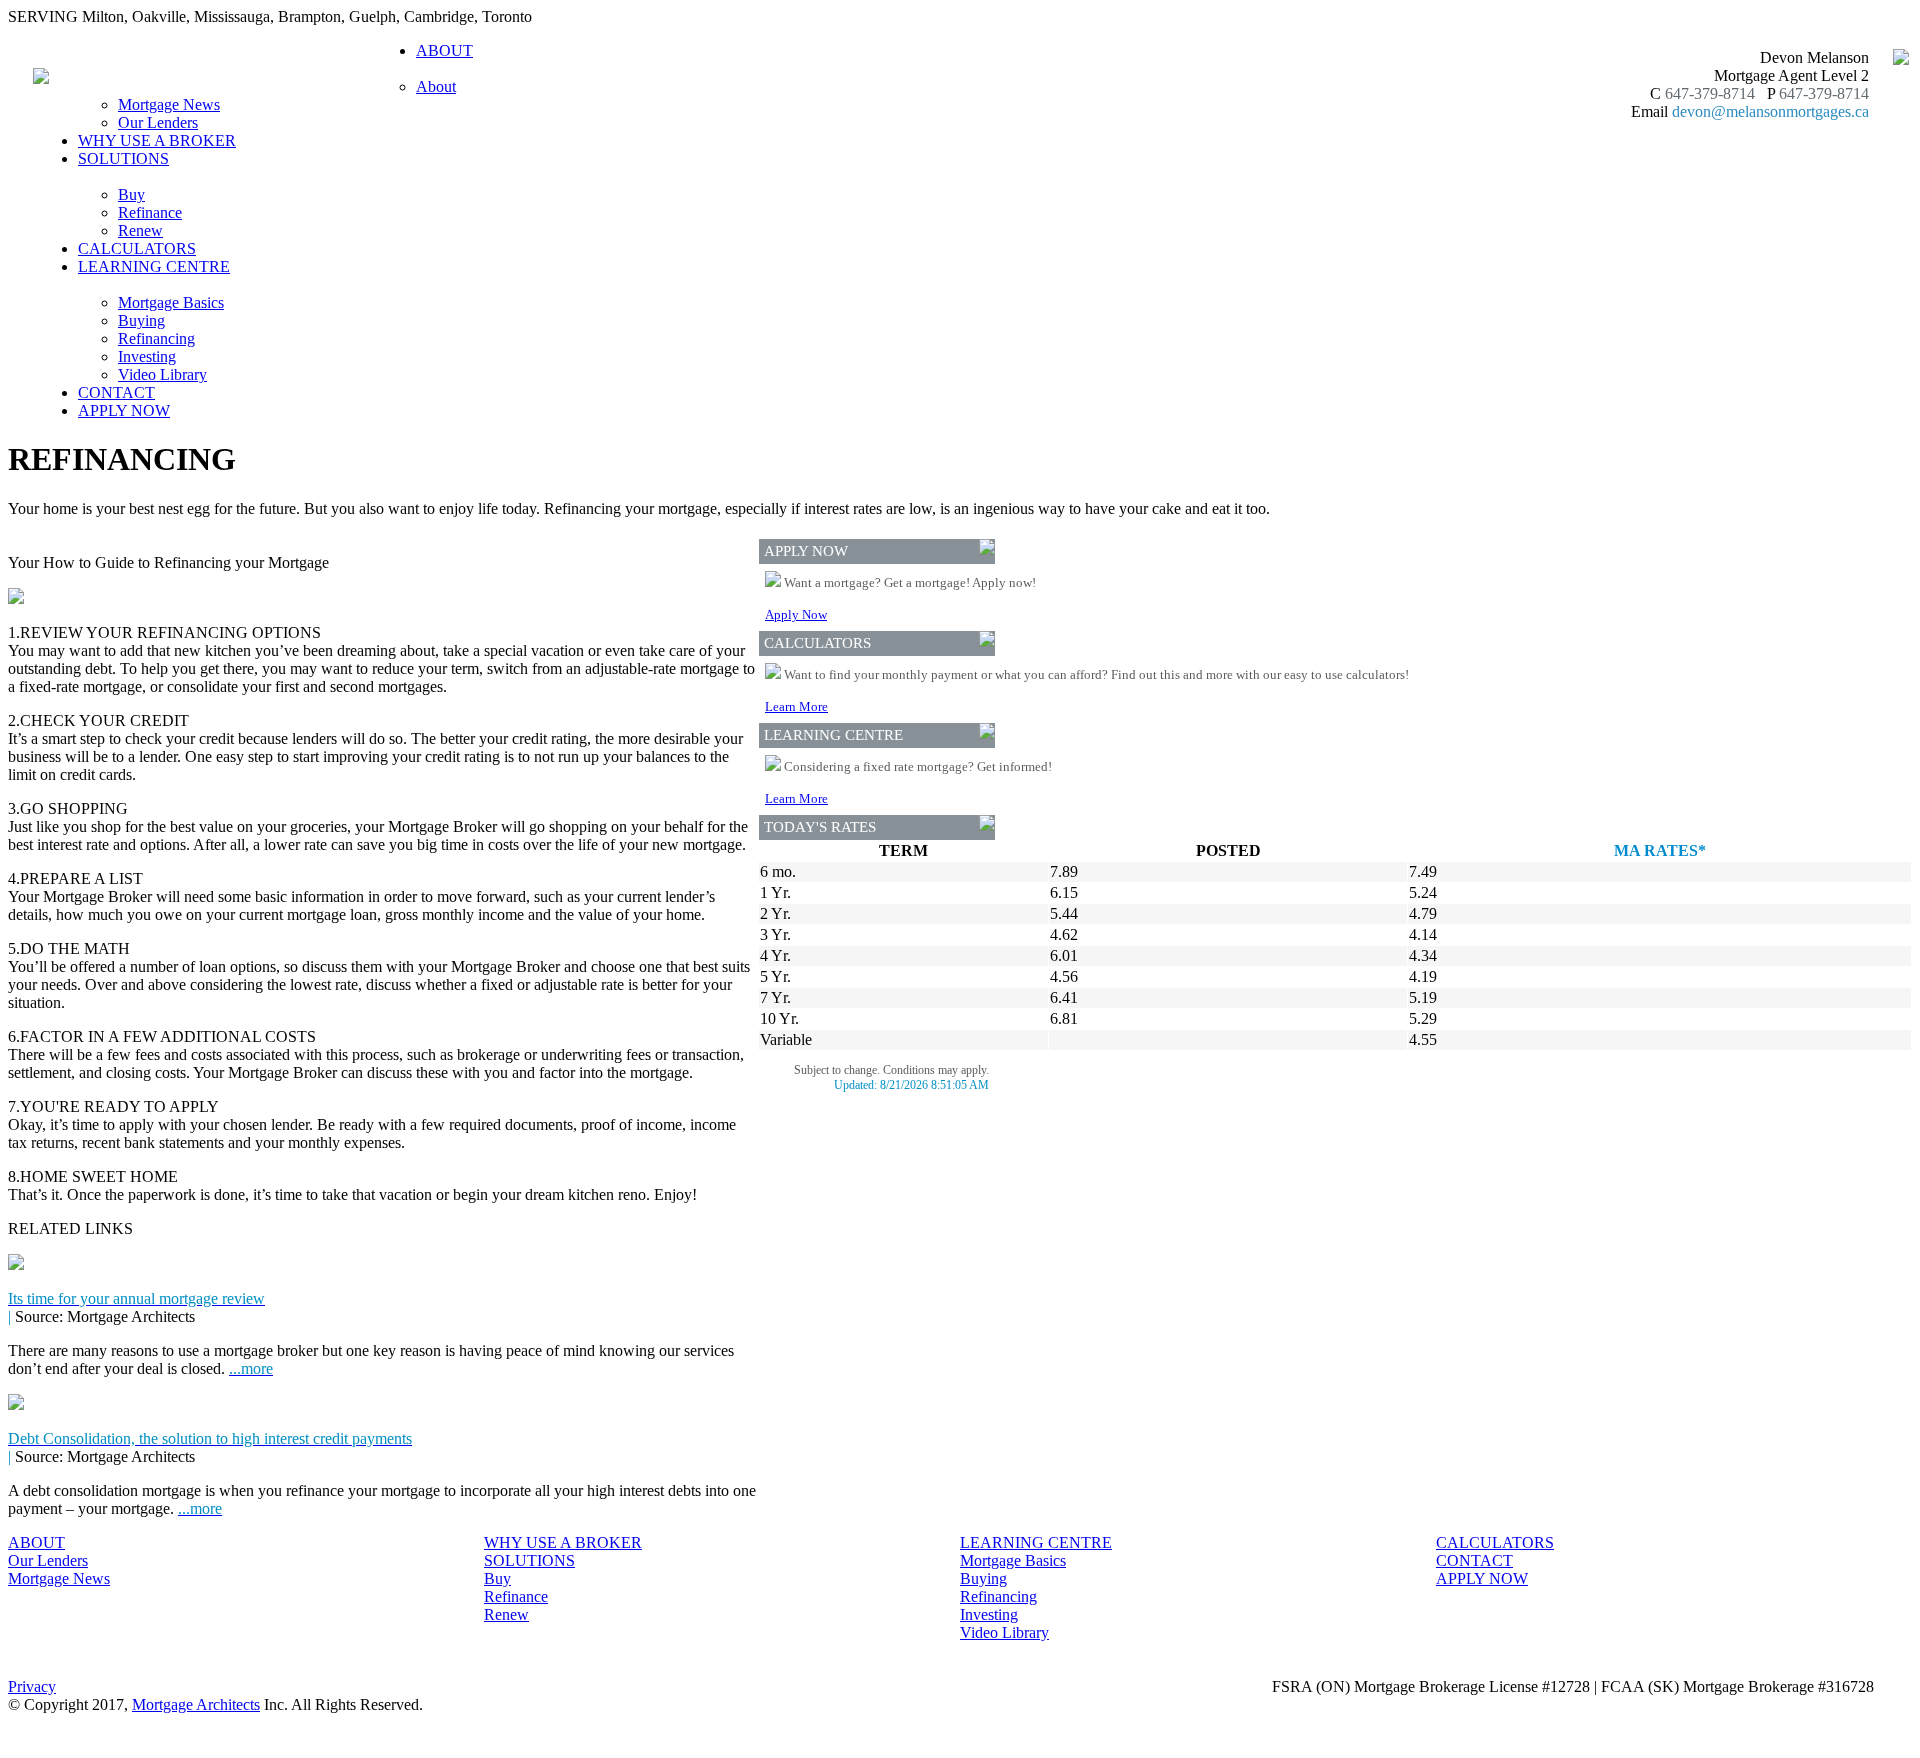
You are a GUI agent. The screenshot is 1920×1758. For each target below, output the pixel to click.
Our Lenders (158, 122)
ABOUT (36, 1542)
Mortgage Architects (196, 1704)
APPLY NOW (124, 410)
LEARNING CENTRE (1036, 1542)
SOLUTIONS (529, 1560)
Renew (140, 230)
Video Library (162, 374)
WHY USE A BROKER (157, 140)
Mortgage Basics (171, 302)
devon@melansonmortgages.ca (1770, 111)
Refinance (150, 212)
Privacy (32, 1686)
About (436, 86)
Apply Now (796, 614)
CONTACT (116, 392)
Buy (131, 194)
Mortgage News (169, 104)
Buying (141, 320)
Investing (147, 356)
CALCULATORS (137, 248)
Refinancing (156, 338)
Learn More (796, 706)
